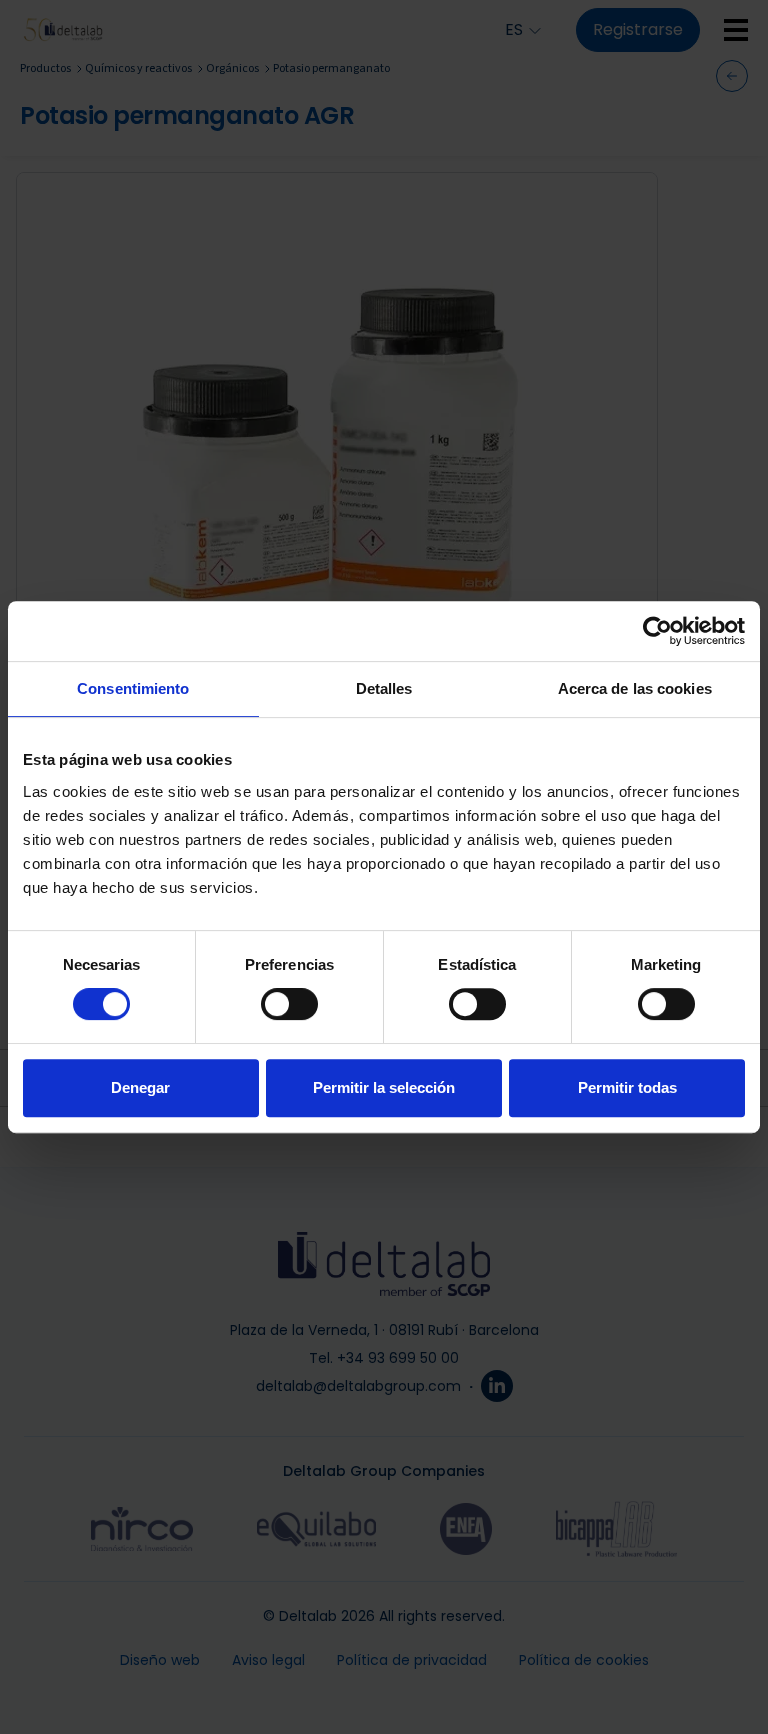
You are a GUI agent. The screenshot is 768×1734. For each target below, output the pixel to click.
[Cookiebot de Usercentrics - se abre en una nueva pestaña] (657, 631)
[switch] (289, 1004)
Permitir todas (627, 1087)
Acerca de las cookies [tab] (635, 688)
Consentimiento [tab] (133, 688)
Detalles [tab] (384, 688)
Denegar (140, 1087)
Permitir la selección (384, 1087)
